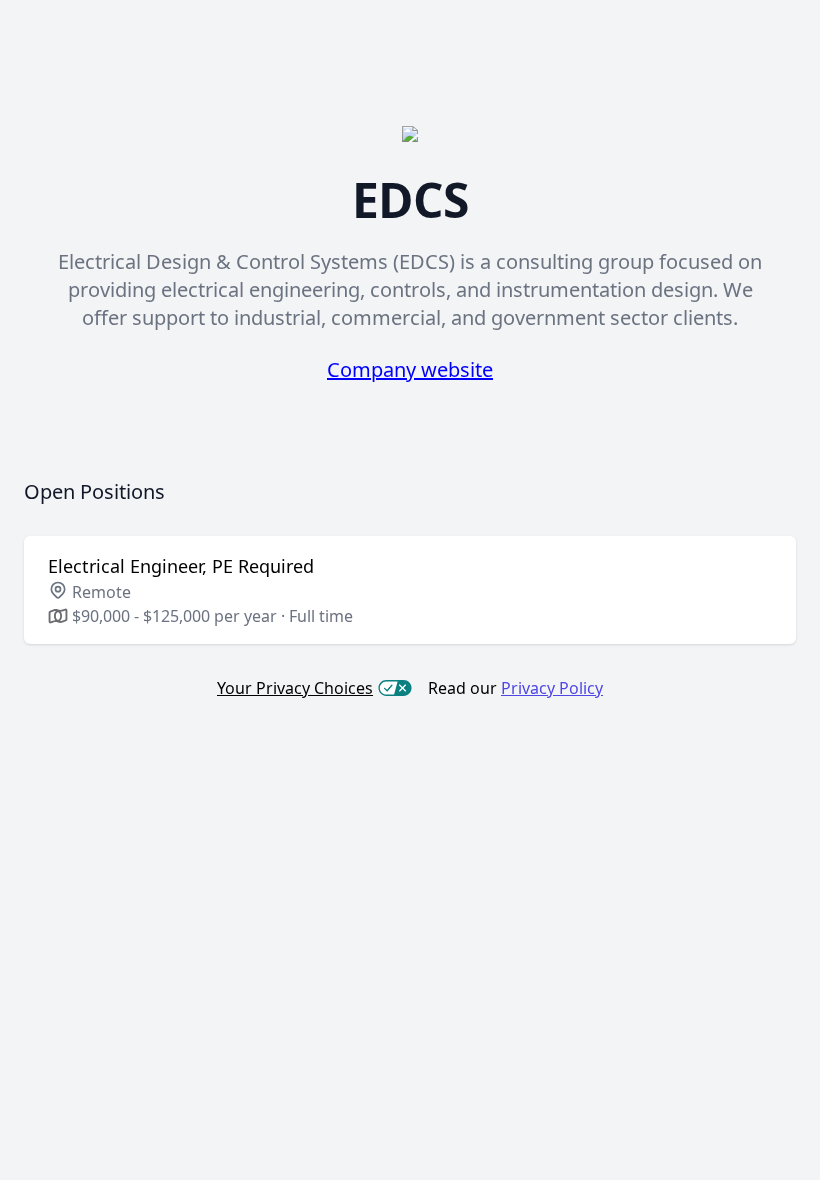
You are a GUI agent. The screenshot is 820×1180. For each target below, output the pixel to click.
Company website (410, 369)
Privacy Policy (552, 688)
